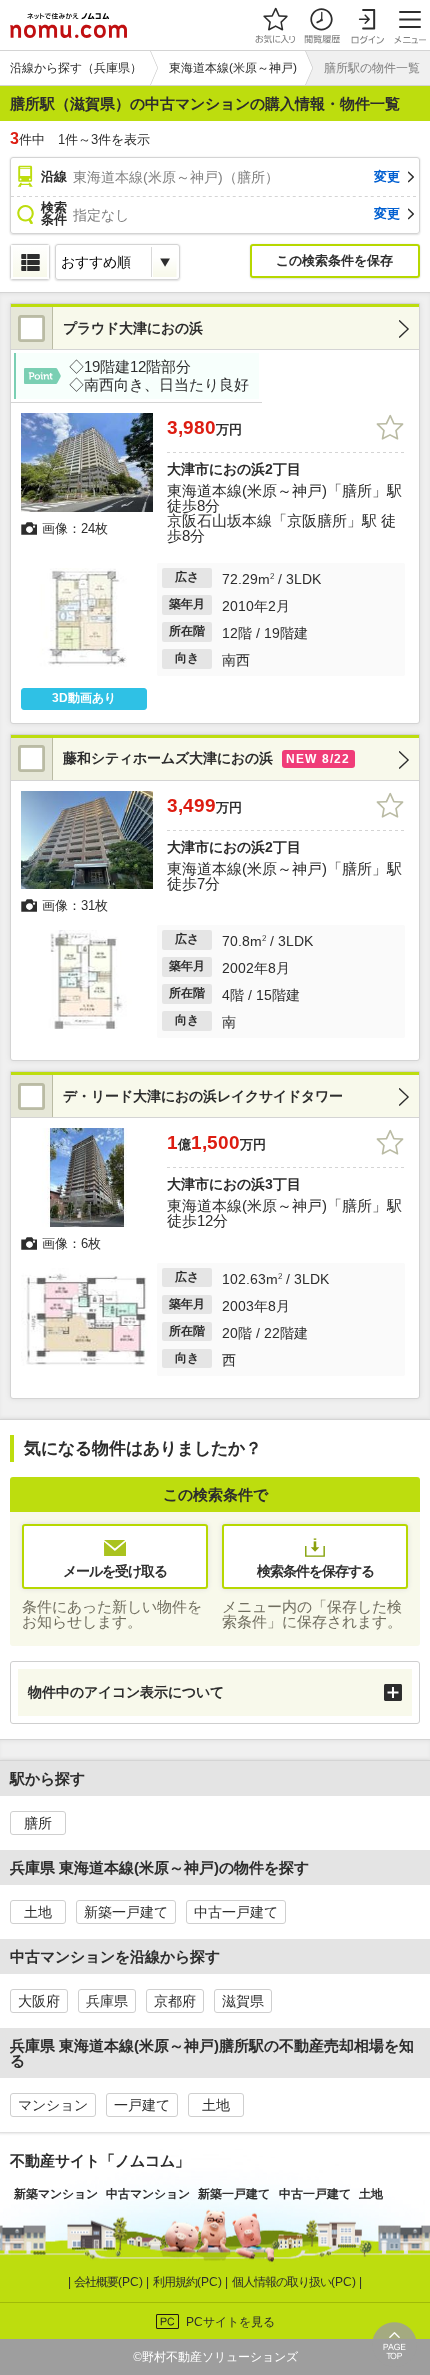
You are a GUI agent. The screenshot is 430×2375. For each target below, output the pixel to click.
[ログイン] (367, 25)
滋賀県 (243, 2001)
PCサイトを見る (230, 2322)
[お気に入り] (275, 25)
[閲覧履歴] (321, 25)
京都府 (175, 2001)
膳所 (38, 1823)
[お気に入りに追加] (390, 428)
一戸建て (142, 2105)
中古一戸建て (236, 1912)
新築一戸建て (126, 1912)
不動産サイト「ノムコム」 (100, 2160)
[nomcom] (68, 25)
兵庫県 (107, 2001)
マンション (53, 2105)
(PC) (110, 2282)
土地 (38, 1912)
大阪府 (39, 2001)
